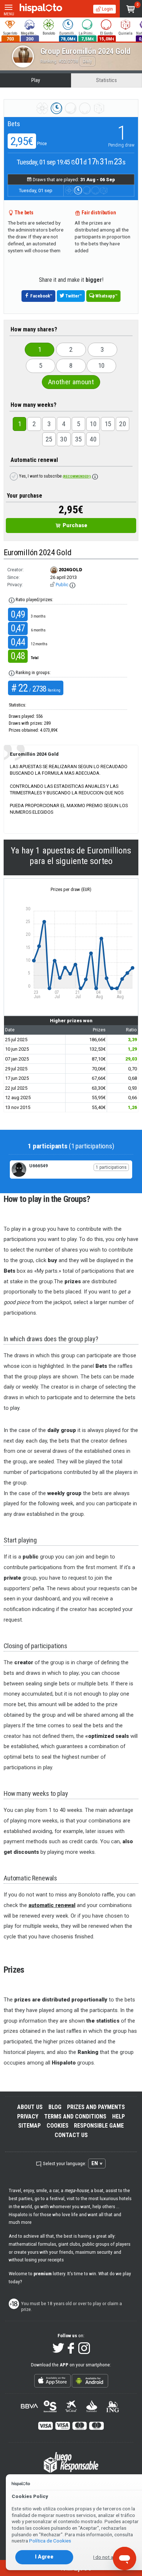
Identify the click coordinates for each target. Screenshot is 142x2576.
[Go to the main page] (41, 9)
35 (78, 439)
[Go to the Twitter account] (58, 2349)
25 (49, 439)
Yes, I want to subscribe (54, 476)
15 (108, 424)
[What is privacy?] (72, 585)
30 (64, 439)
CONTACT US (71, 2135)
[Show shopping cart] (131, 9)
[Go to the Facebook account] (71, 2349)
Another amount (71, 382)
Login (107, 9)
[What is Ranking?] (12, 673)
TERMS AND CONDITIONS (75, 2116)
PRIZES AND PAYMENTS (96, 2107)
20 (123, 424)
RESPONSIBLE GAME (99, 2126)
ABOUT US (30, 2107)
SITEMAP (29, 2126)
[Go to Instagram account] (84, 2349)
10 (101, 365)
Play (36, 80)
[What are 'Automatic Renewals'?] (95, 476)
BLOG (55, 2107)
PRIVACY (28, 2116)
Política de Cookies (50, 2541)
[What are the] (12, 600)
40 (93, 439)
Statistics (106, 80)
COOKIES (58, 2126)
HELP (119, 2116)
